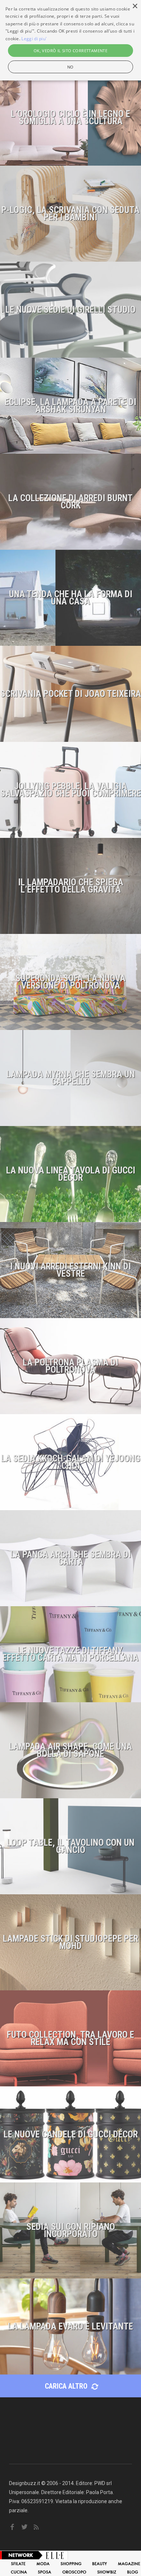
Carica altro (67, 2386)
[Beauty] (100, 2563)
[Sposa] (45, 2572)
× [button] (135, 6)
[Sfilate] (18, 2563)
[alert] (70, 40)
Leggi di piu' (34, 39)
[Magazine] (129, 2563)
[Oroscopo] (74, 2572)
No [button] (70, 67)
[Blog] (133, 2572)
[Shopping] (71, 2563)
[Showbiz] (107, 2572)
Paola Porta (99, 2492)
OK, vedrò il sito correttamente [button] (70, 51)
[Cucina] (19, 2572)
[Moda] (43, 2563)
